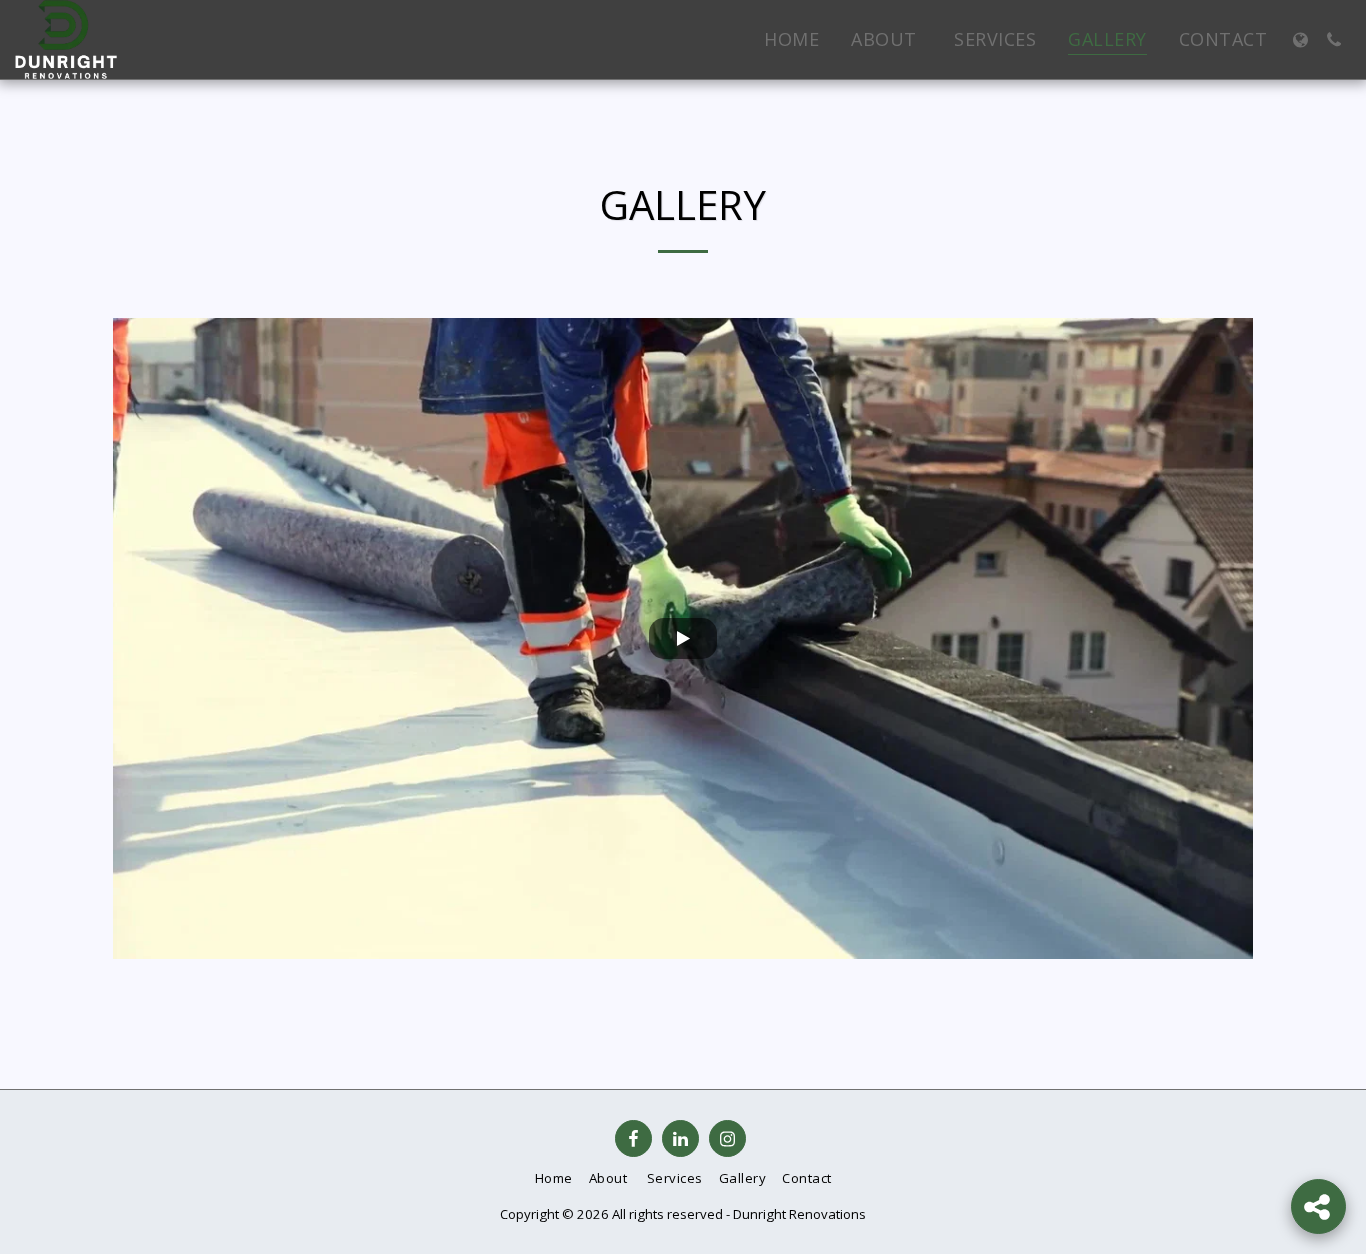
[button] (1334, 40)
